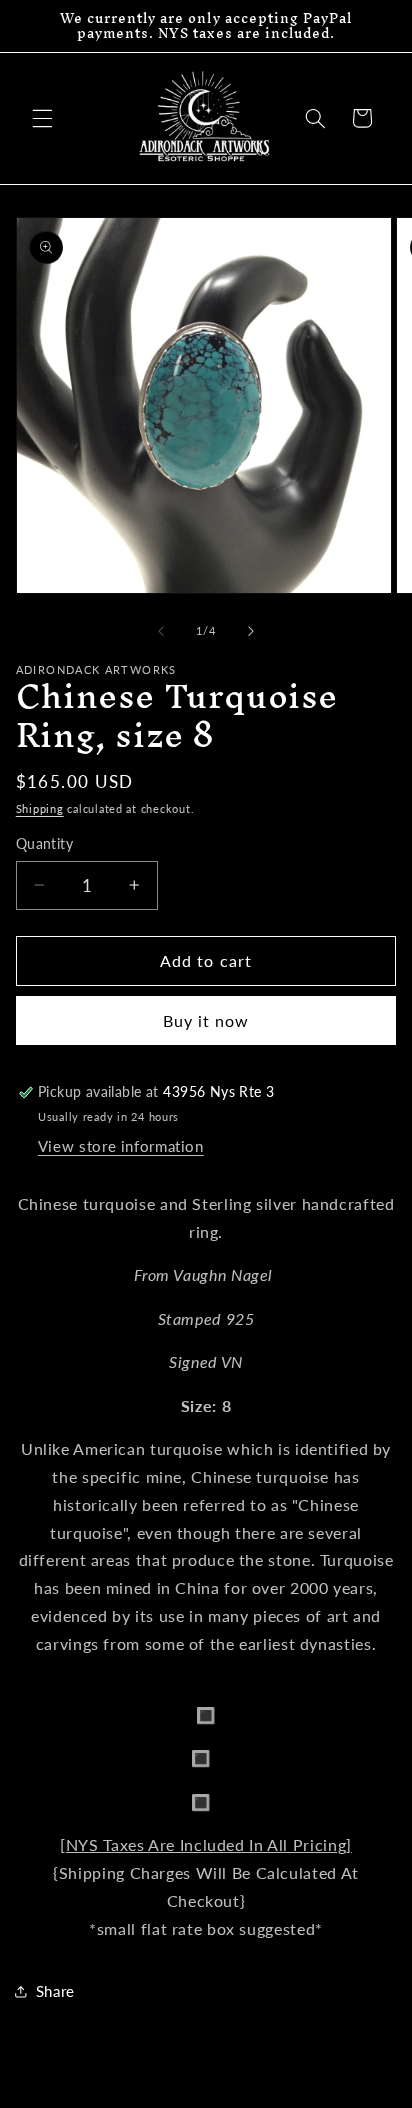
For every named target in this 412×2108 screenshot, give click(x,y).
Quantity (44, 844)
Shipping (40, 809)
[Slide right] (251, 631)
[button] (42, 118)
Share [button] (55, 1991)
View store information (121, 1146)
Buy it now (206, 1020)
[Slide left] (161, 631)
